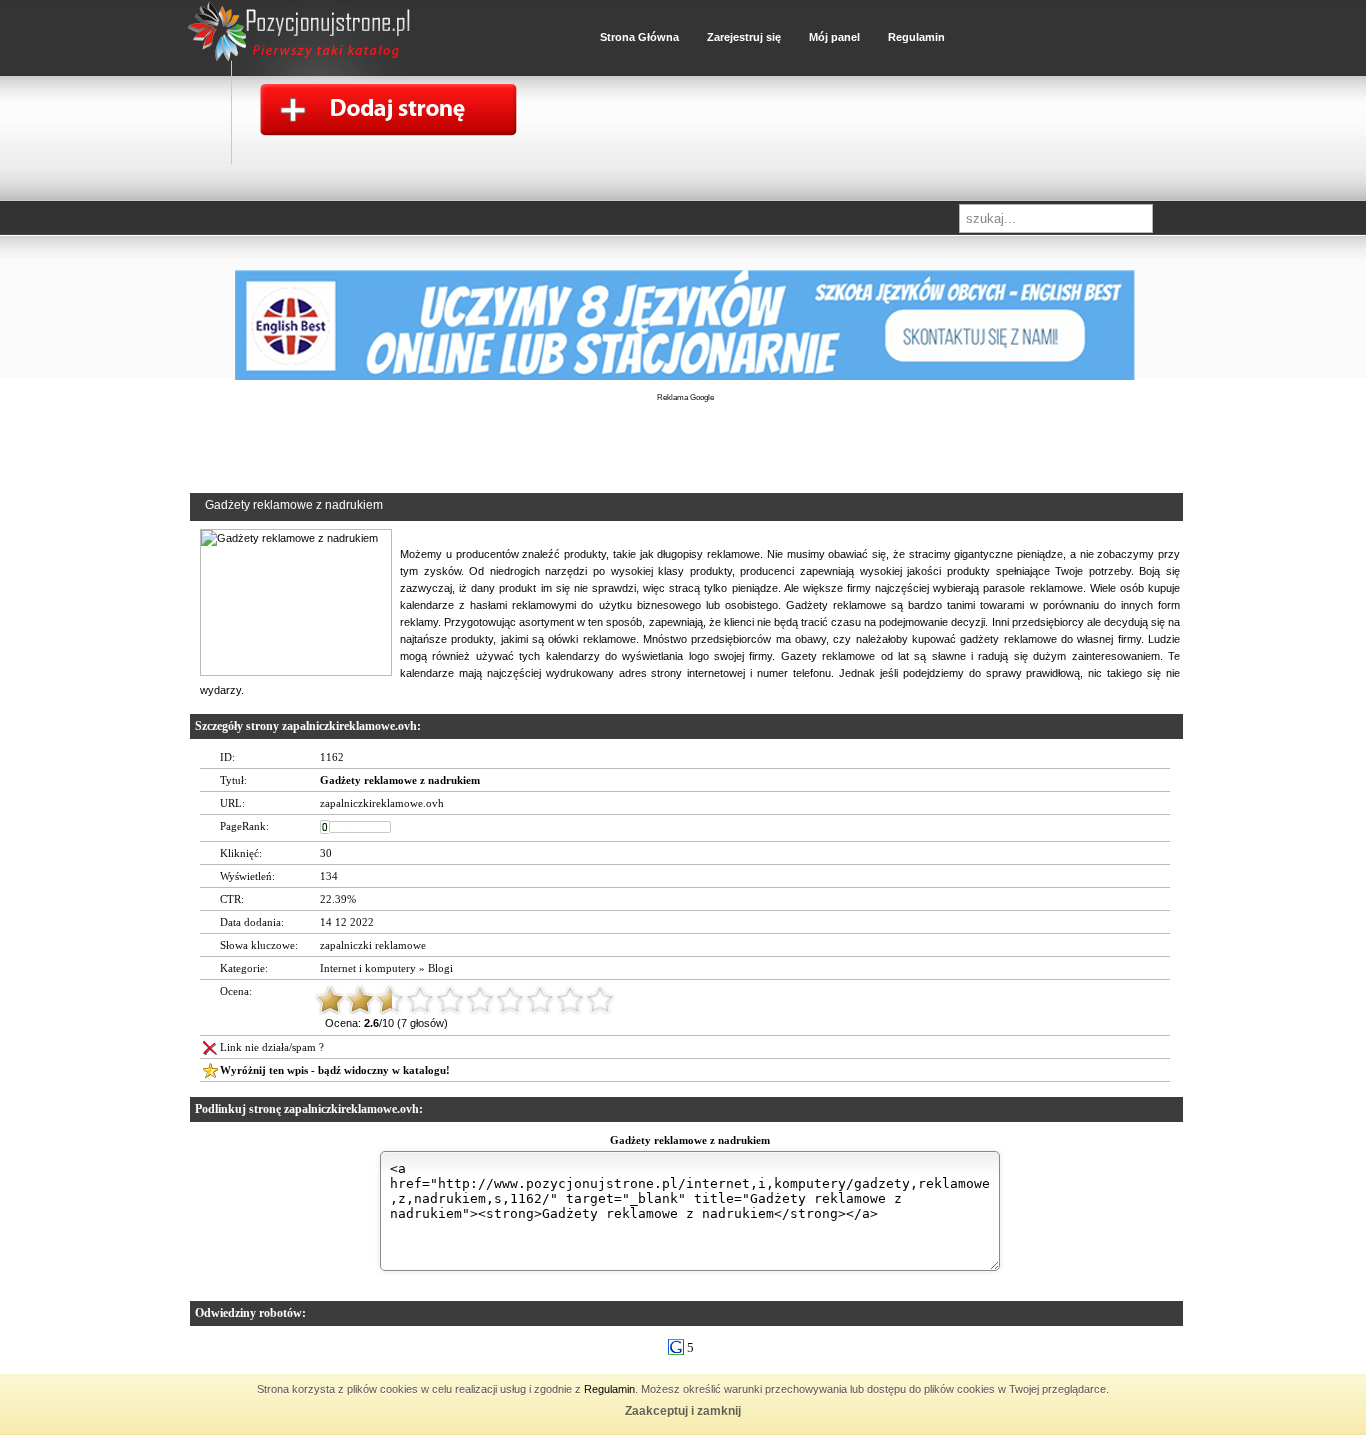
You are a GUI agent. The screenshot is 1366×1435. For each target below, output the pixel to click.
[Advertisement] (685, 460)
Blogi (440, 968)
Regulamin (609, 1389)
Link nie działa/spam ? (272, 1047)
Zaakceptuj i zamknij (683, 1411)
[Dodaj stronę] (373, 115)
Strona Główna (639, 37)
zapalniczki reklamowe (373, 945)
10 (600, 1000)
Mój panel (834, 37)
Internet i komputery (368, 968)
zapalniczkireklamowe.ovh (382, 803)
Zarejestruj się (744, 37)
